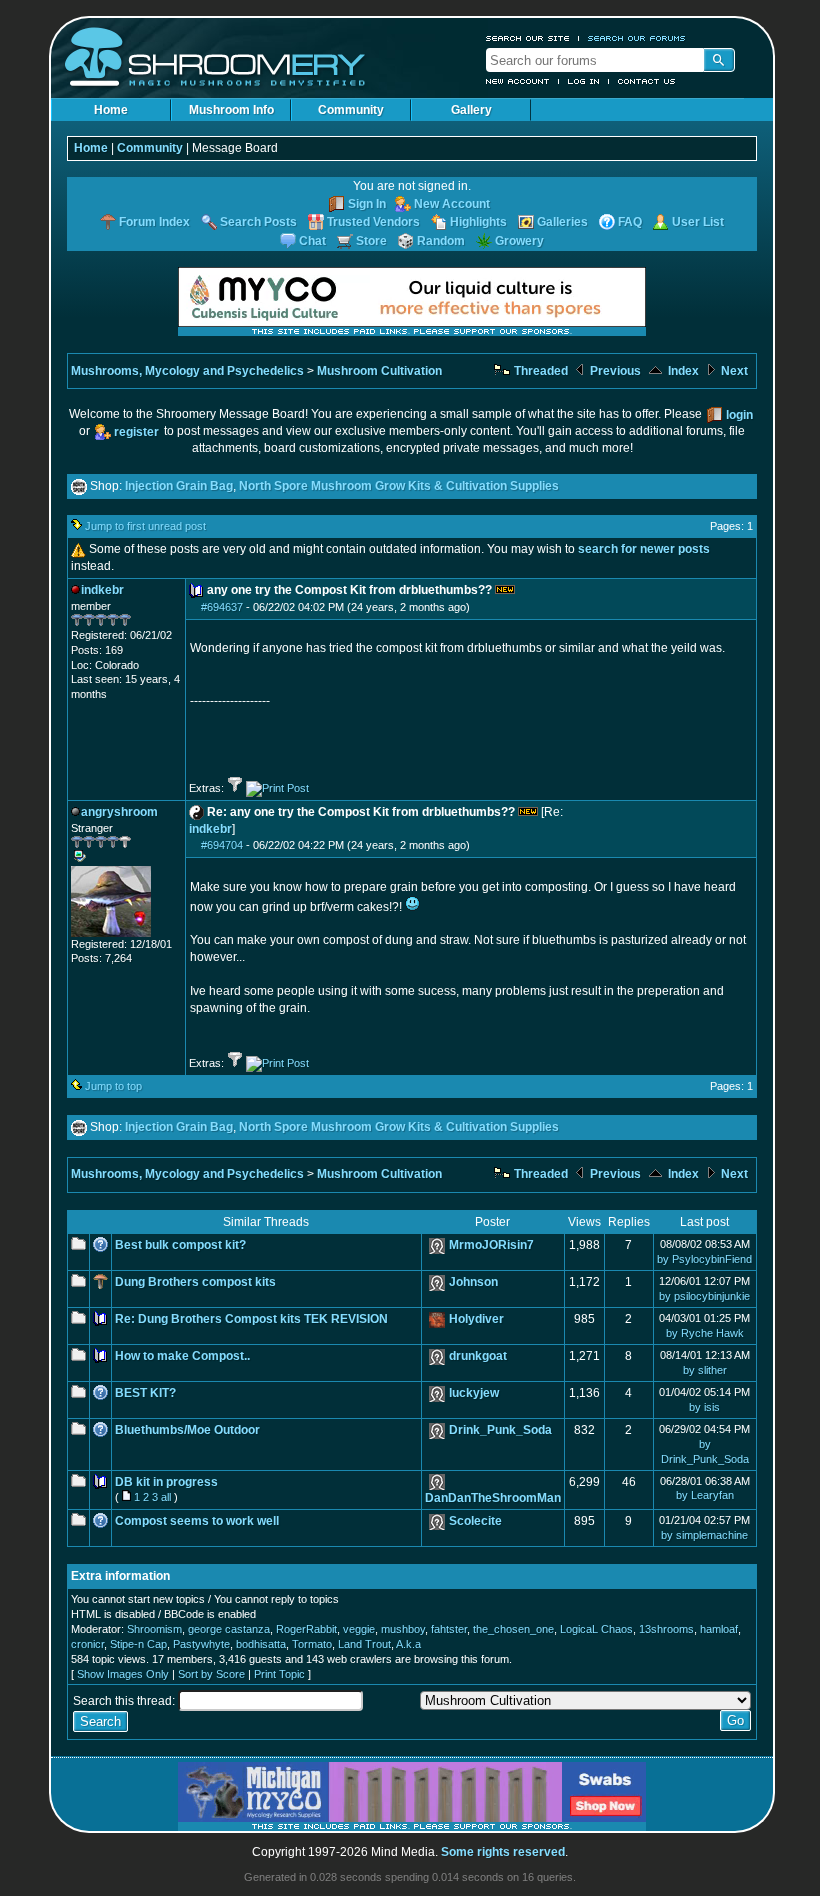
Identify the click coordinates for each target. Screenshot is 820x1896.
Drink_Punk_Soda (500, 1430)
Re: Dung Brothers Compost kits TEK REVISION (251, 1319)
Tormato (312, 1644)
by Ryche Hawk (705, 1333)
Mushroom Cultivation (379, 371)
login (739, 415)
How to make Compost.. (182, 1356)
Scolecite (475, 1521)
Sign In (367, 204)
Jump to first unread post (145, 526)
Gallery (471, 110)
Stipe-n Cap (138, 1644)
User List (698, 222)
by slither (705, 1370)
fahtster (449, 1629)
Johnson (473, 1282)
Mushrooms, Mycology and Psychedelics (187, 371)
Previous (614, 371)
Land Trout (364, 1644)
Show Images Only (123, 1674)
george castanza (229, 1629)
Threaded (539, 371)
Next (733, 371)
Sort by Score (211, 1674)
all (166, 1497)
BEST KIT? (145, 1393)
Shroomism (154, 1629)
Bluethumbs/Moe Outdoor (187, 1430)
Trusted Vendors (373, 222)
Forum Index (154, 222)
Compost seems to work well (197, 1521)
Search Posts (258, 222)
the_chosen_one (513, 1629)
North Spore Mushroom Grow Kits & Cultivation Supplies (399, 486)
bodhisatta (261, 1644)
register (136, 432)
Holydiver (476, 1319)
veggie (359, 1629)
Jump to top (113, 1086)
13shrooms (666, 1629)
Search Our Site (528, 38)
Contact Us (647, 81)
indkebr (210, 829)
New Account (518, 81)
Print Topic (279, 1674)
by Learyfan (705, 1495)
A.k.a (408, 1644)
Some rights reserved (503, 1852)
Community (351, 110)
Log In (584, 81)
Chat (312, 241)
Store (371, 241)
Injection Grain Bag (179, 486)
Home (111, 110)
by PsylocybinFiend (704, 1259)
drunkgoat (478, 1356)
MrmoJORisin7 (491, 1245)
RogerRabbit (306, 1629)
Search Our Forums (637, 38)
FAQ (630, 222)
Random (441, 241)
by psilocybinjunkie (704, 1296)
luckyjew (474, 1393)
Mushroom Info (231, 110)
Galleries (562, 222)
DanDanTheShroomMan (493, 1498)
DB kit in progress (166, 1482)
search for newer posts (644, 549)
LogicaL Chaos (596, 1629)
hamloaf (719, 1629)
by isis (704, 1407)
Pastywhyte (201, 1644)
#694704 (222, 845)
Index (682, 371)
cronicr (87, 1644)
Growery (519, 241)
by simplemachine (704, 1535)
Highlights (478, 222)
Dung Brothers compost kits (195, 1282)
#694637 (222, 607)
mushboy (403, 1629)
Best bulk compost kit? (180, 1245)
